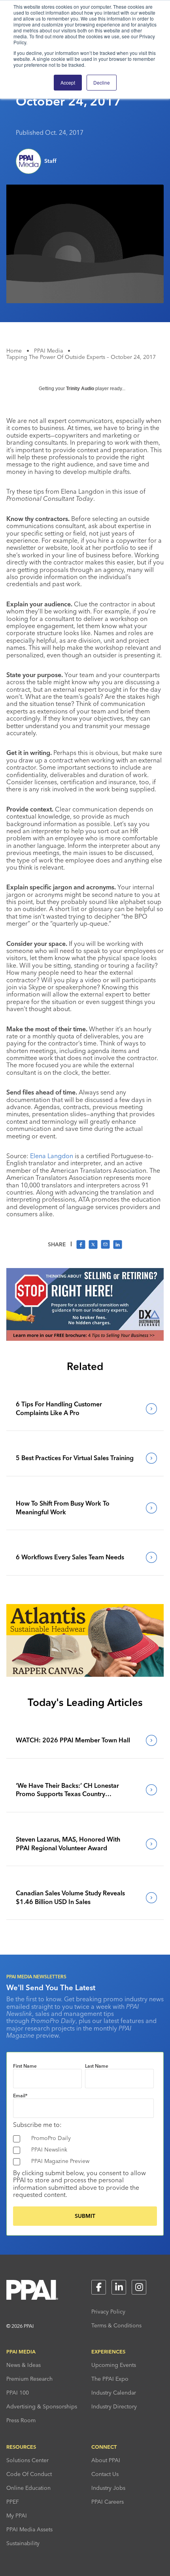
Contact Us (105, 2474)
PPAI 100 (18, 2393)
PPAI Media (48, 351)
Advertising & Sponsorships (42, 2406)
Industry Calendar (114, 2393)
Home (14, 351)
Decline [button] (102, 82)
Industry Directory (114, 2406)
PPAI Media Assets (29, 2529)
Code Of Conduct (29, 2474)
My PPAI (17, 2516)
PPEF (13, 2502)
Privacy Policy (108, 2312)
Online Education (28, 2488)
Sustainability (23, 2543)
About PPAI (106, 2460)
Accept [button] (68, 82)
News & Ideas (24, 2365)
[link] (85, 1409)
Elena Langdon (52, 1156)
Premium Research (29, 2379)
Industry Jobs (108, 2488)
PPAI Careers (108, 2502)
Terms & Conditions (116, 2325)
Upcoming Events (114, 2365)
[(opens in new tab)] (85, 1338)
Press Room (21, 2420)
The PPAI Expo (110, 2379)
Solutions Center (27, 2460)
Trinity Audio (80, 389)
